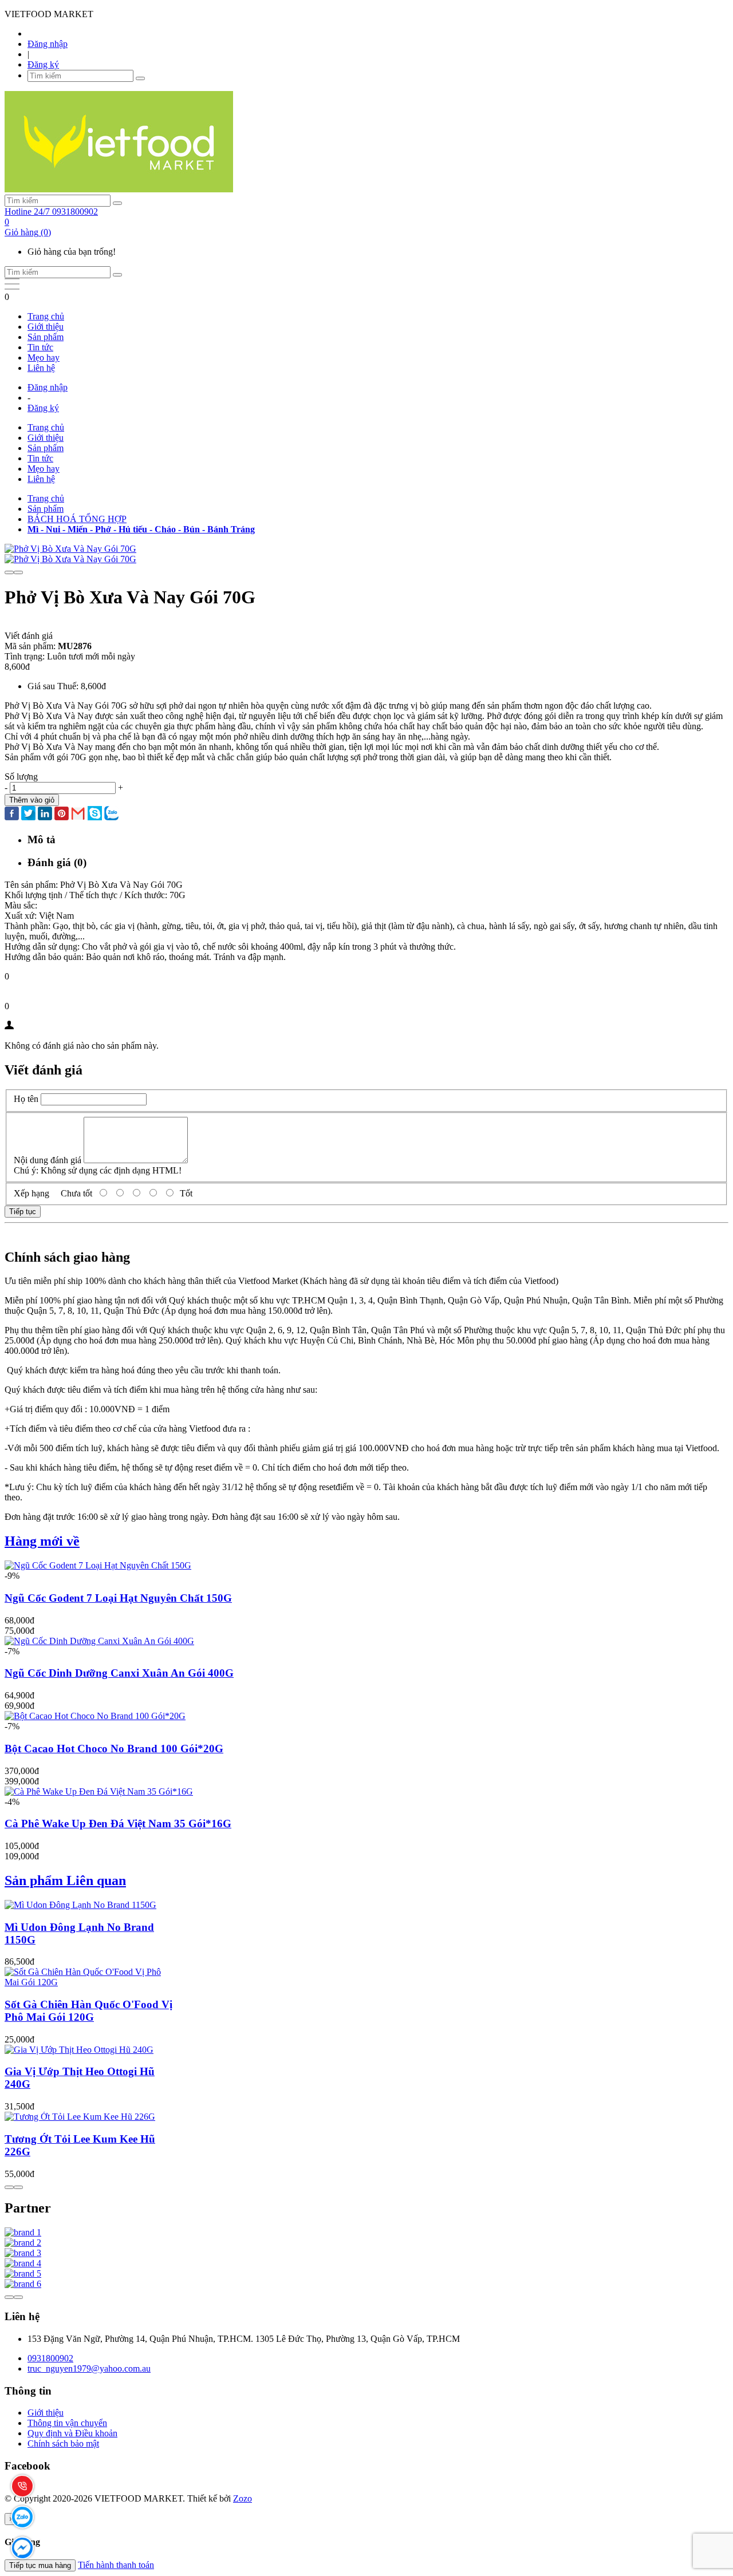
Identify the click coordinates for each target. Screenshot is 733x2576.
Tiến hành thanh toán (116, 2565)
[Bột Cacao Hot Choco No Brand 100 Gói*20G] (95, 1716)
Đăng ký (43, 64)
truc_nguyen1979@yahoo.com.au (89, 2368)
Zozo (243, 2498)
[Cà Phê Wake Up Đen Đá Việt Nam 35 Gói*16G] (99, 1791)
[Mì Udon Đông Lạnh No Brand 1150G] (80, 1905)
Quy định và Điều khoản (72, 2433)
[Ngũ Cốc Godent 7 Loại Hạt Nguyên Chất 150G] (98, 1565)
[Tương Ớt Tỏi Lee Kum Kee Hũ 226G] (80, 2117)
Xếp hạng (31, 1193)
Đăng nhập (48, 44)
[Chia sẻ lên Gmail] (78, 814)
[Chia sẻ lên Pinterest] (62, 815)
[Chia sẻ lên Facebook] (12, 815)
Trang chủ (46, 316)
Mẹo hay (44, 357)
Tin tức (40, 347)
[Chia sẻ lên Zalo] (111, 814)
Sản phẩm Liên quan (65, 1880)
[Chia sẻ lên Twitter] (28, 814)
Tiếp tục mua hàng (40, 2565)
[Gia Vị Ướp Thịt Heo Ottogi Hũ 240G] (79, 2050)
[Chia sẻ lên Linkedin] (45, 815)
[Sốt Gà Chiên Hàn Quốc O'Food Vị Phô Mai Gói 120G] (89, 1982)
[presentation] (9, 572)
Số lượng (21, 777)
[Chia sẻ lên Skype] (95, 814)
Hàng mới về (42, 1541)
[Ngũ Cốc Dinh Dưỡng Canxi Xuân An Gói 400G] (99, 1641)
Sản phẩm (46, 337)
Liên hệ (41, 368)
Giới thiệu (46, 327)
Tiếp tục (23, 1212)
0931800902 (50, 2358)
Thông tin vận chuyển (67, 2423)
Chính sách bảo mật (63, 2443)
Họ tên (26, 1099)
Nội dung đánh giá (48, 1160)
